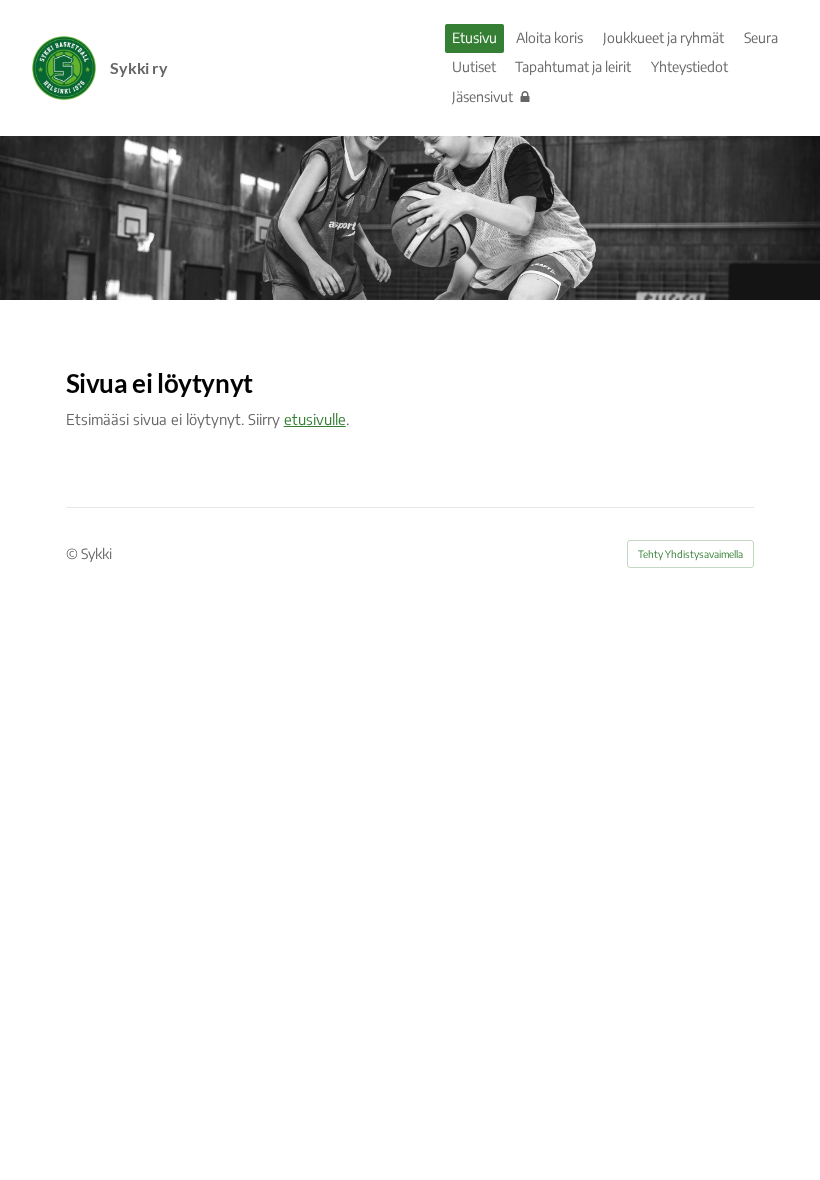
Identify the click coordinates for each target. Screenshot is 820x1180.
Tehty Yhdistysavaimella (690, 554)
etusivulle (315, 419)
